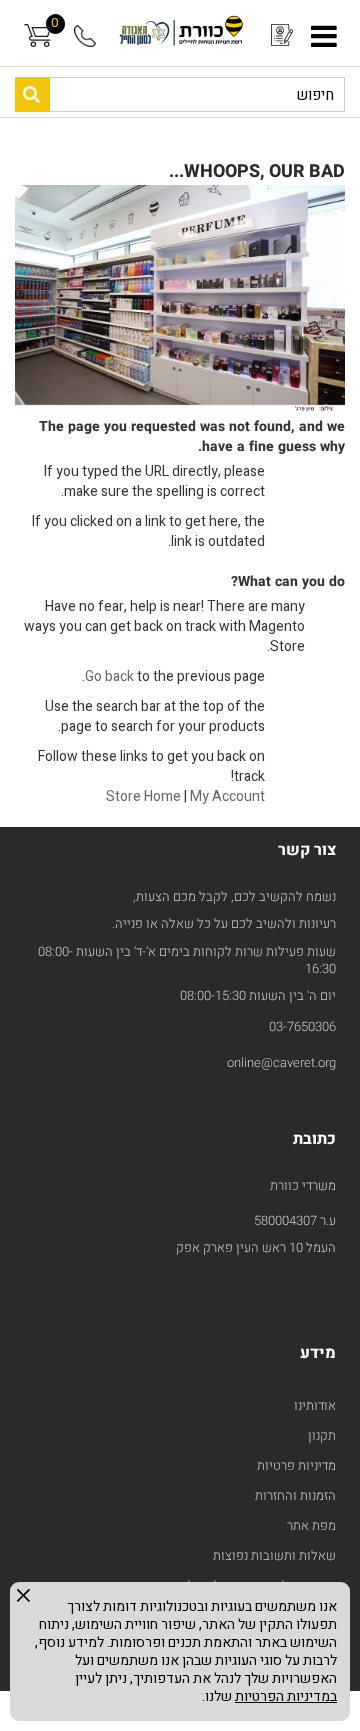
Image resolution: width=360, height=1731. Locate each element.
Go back (109, 676)
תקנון (322, 1435)
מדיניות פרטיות (296, 1465)
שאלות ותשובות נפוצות (274, 1555)
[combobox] (180, 94)
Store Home (143, 796)
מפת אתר (311, 1525)
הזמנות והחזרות (295, 1495)
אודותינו (315, 1405)
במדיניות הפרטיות (286, 1696)
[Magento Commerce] (180, 33)
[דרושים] (278, 36)
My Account (227, 796)
